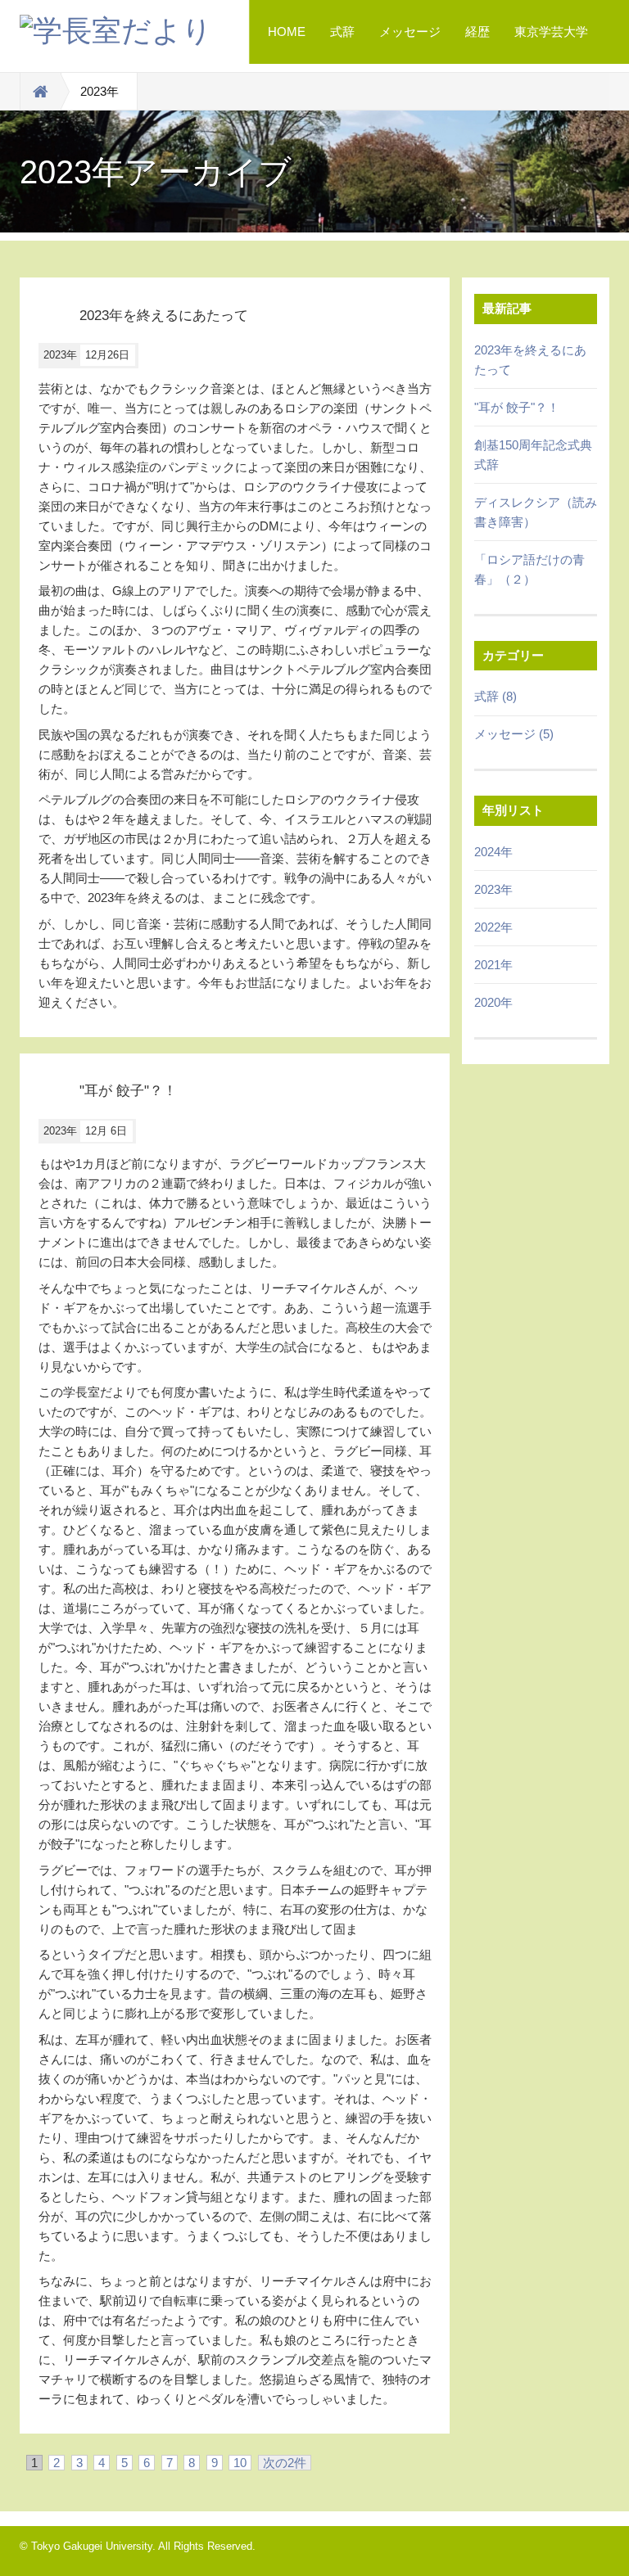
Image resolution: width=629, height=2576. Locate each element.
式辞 (342, 32)
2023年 (493, 889)
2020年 (493, 1002)
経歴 (477, 32)
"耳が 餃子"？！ (517, 407)
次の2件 (285, 2463)
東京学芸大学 (551, 32)
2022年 (493, 927)
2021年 (493, 965)
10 (240, 2463)
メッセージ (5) (514, 734)
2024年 (493, 852)
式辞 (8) (496, 696)
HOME (287, 32)
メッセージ (410, 32)
